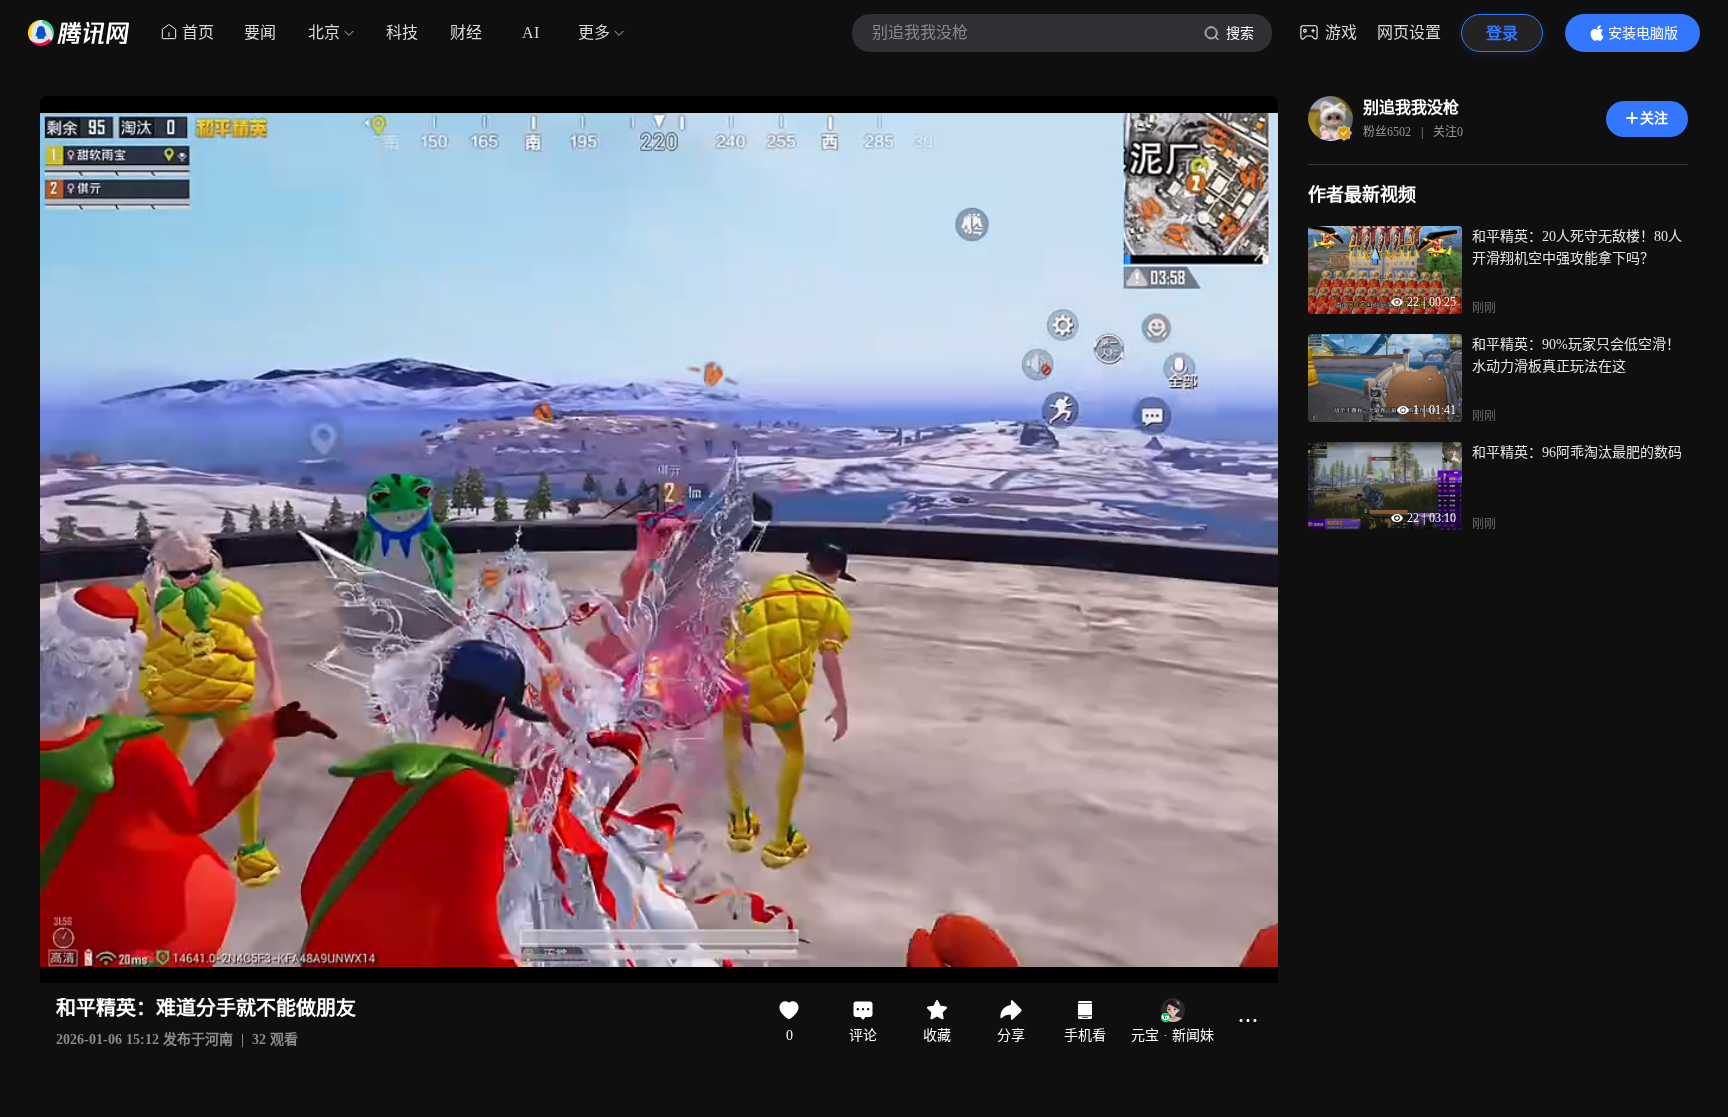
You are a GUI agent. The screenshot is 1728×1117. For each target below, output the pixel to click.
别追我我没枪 (1411, 107)
